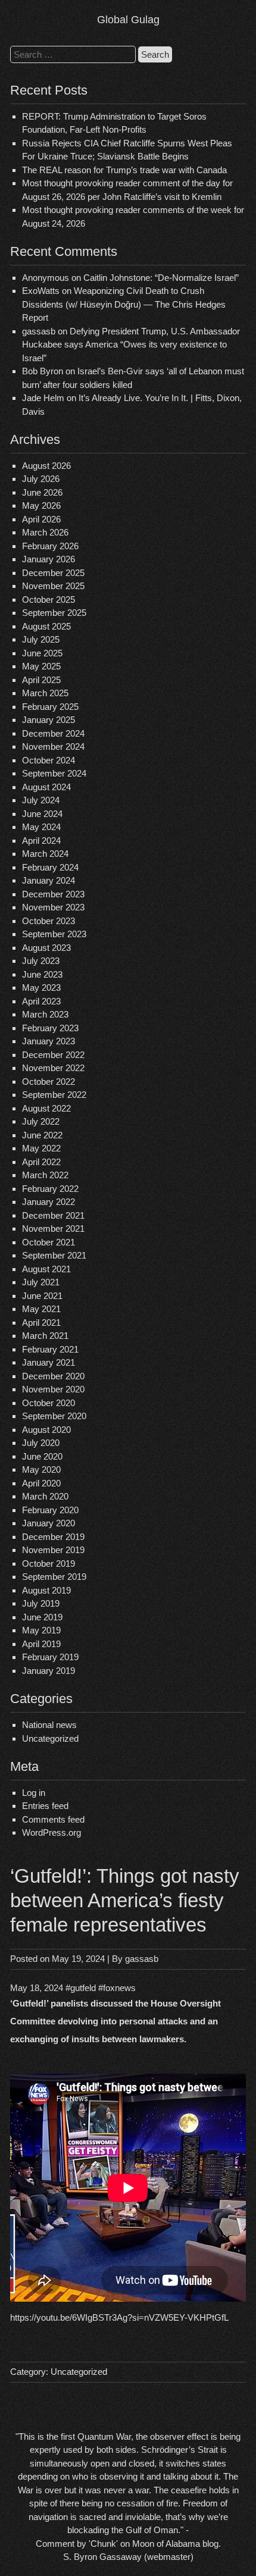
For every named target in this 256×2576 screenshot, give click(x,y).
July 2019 (41, 1603)
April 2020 (41, 1483)
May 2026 (41, 506)
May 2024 (41, 827)
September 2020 (54, 1416)
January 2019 (49, 1671)
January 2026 (49, 559)
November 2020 (53, 1389)
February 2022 (50, 1189)
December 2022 (53, 1055)
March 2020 (45, 1496)
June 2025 (42, 653)
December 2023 (53, 894)
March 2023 (45, 1014)
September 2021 (54, 1255)
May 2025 (41, 666)
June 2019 (42, 1617)
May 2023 (41, 987)
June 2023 (42, 974)
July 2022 (41, 1121)
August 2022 (46, 1108)
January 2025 (49, 720)
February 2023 (50, 1028)
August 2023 (46, 948)
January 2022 (49, 1202)
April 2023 (41, 1001)
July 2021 (41, 1282)
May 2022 (41, 1148)
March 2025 (45, 693)
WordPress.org (51, 1832)
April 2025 (41, 680)
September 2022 (54, 1095)
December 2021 (53, 1215)
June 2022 (42, 1135)
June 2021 (42, 1296)
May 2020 (41, 1469)
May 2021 (41, 1309)
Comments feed (53, 1819)
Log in (34, 1793)
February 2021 (50, 1349)
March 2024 (45, 854)
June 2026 (42, 492)
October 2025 (49, 600)
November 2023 (53, 907)
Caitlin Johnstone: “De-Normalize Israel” (161, 278)
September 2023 (54, 934)
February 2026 (50, 546)
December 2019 (53, 1537)
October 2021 (49, 1242)
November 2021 (53, 1228)
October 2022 (49, 1082)
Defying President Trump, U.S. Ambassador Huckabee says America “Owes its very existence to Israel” (131, 345)
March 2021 (45, 1336)
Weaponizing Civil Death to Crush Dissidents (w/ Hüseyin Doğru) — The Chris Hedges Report (124, 304)
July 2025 (41, 639)
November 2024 (53, 746)
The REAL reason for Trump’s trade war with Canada (124, 170)
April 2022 (41, 1162)
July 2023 (41, 961)
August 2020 (46, 1430)
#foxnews (117, 1988)
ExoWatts (41, 291)
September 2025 (54, 613)
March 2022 (45, 1175)
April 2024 (41, 841)
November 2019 (53, 1550)
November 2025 (53, 586)
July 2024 (41, 800)
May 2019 (41, 1630)
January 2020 (49, 1523)
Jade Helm (43, 398)
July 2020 (41, 1443)
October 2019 (49, 1564)
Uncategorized (50, 1738)
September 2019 (54, 1577)
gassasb (142, 1959)
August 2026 (46, 466)
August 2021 (46, 1269)
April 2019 (41, 1644)
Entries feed (45, 1806)
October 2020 (49, 1403)
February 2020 (50, 1510)
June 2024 (42, 814)
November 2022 (53, 1068)
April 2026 (41, 519)
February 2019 (50, 1657)
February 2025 (50, 707)
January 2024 (49, 880)
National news (49, 1725)
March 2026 (45, 532)
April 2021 (41, 1323)
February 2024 (50, 867)
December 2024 (53, 733)
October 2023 (49, 921)
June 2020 (42, 1456)
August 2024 (46, 787)
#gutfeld (81, 1988)
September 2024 (54, 773)
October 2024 (49, 760)
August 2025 (46, 626)
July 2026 (41, 479)
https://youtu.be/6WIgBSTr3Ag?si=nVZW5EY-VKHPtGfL (119, 2317)
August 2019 (46, 1590)
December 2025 (53, 573)
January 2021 (49, 1362)
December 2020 (53, 1376)
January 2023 (49, 1041)
